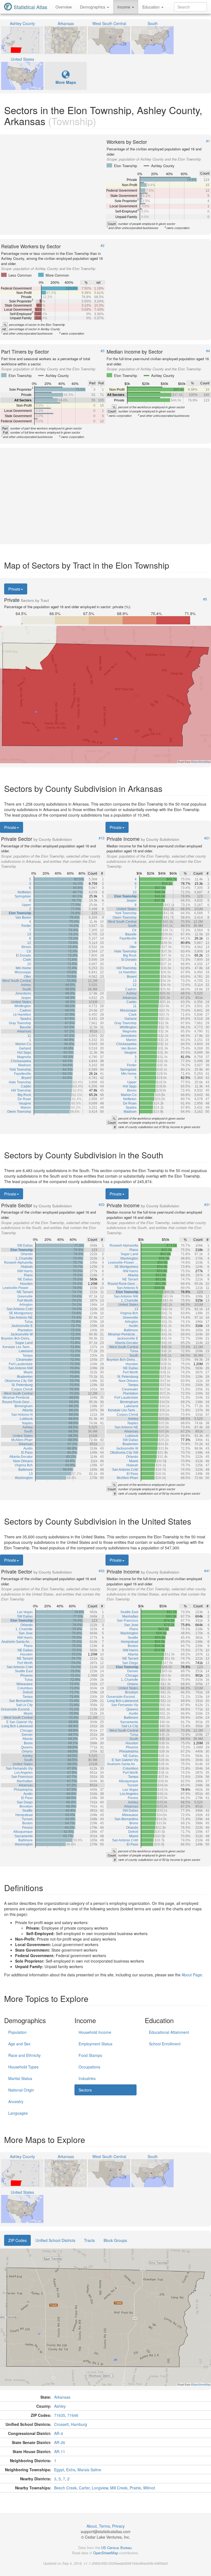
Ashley (60, 2406)
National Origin (21, 2090)
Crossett (61, 2424)
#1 (208, 141)
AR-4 (59, 2433)
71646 (73, 2415)
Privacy (118, 2526)
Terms (104, 2526)
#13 (102, 838)
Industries (87, 2078)
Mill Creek (119, 2488)
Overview (64, 7)
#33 (102, 1571)
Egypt (59, 2470)
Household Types (23, 2067)
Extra (71, 2470)
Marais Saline (89, 2470)
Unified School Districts (55, 2240)
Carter (84, 2488)
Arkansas (62, 2397)
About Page (192, 1975)
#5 (205, 599)
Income (124, 7)
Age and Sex (19, 2044)
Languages (18, 2113)
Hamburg (79, 2424)
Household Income (95, 2032)
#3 (102, 351)
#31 (207, 1205)
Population (17, 2032)
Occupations (89, 2067)
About (92, 2526)
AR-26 (60, 2442)
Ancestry (16, 2101)
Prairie (135, 2488)
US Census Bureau (116, 2548)
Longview (100, 2488)
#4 (208, 351)
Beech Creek (65, 2488)
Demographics (93, 7)
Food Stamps (90, 2055)
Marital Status (20, 2078)
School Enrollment (165, 2044)
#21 (207, 838)
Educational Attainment (169, 2032)
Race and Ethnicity (24, 2055)
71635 (60, 2415)
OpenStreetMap (106, 2553)
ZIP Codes (17, 2240)
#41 (207, 1571)
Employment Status (95, 2044)
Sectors (85, 2090)
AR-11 (60, 2451)
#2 (102, 246)
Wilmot (149, 2488)
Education (152, 7)
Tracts (89, 2240)
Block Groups (115, 2240)
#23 (102, 1205)
